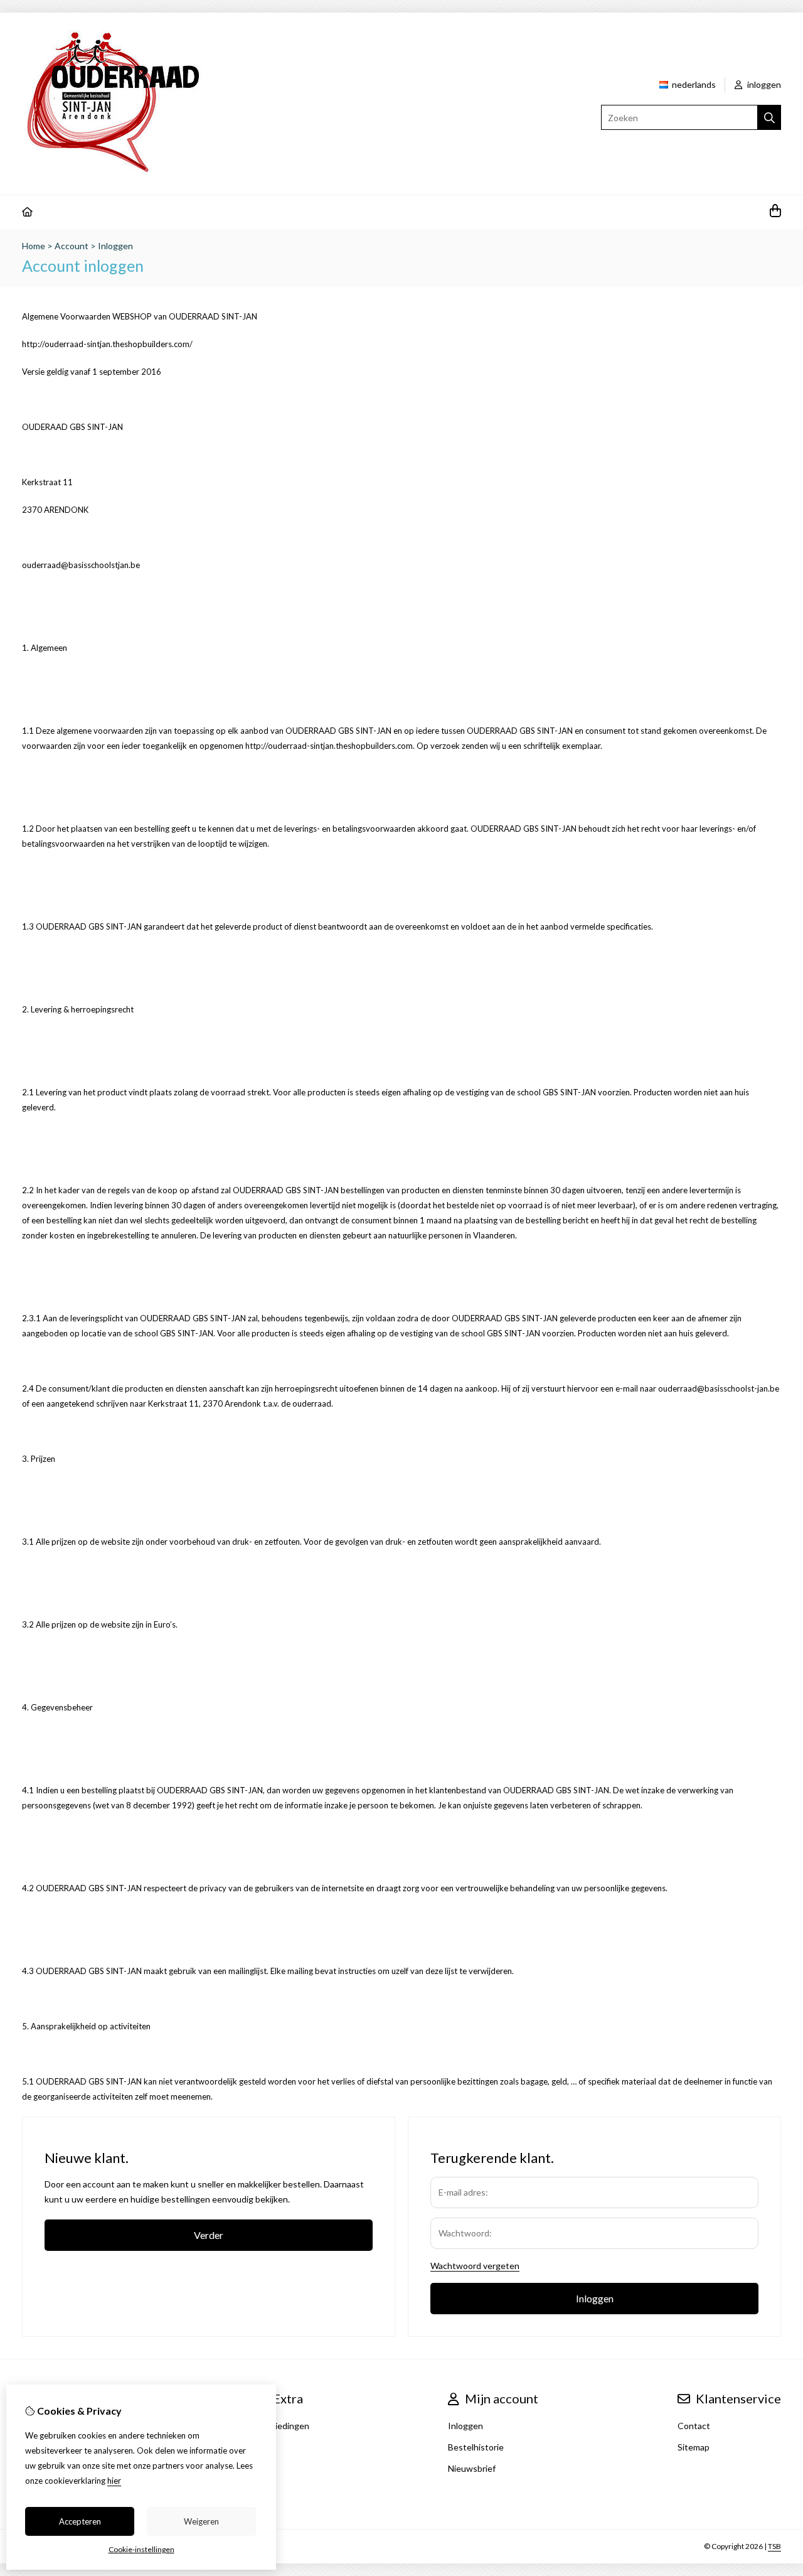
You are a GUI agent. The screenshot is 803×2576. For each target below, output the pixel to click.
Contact (694, 2426)
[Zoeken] (769, 117)
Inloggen (115, 246)
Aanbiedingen (282, 2426)
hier (114, 2481)
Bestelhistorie (476, 2447)
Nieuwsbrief (472, 2468)
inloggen (763, 84)
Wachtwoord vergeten (475, 2266)
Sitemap (694, 2447)
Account (72, 246)
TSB (774, 2546)
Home (34, 246)
